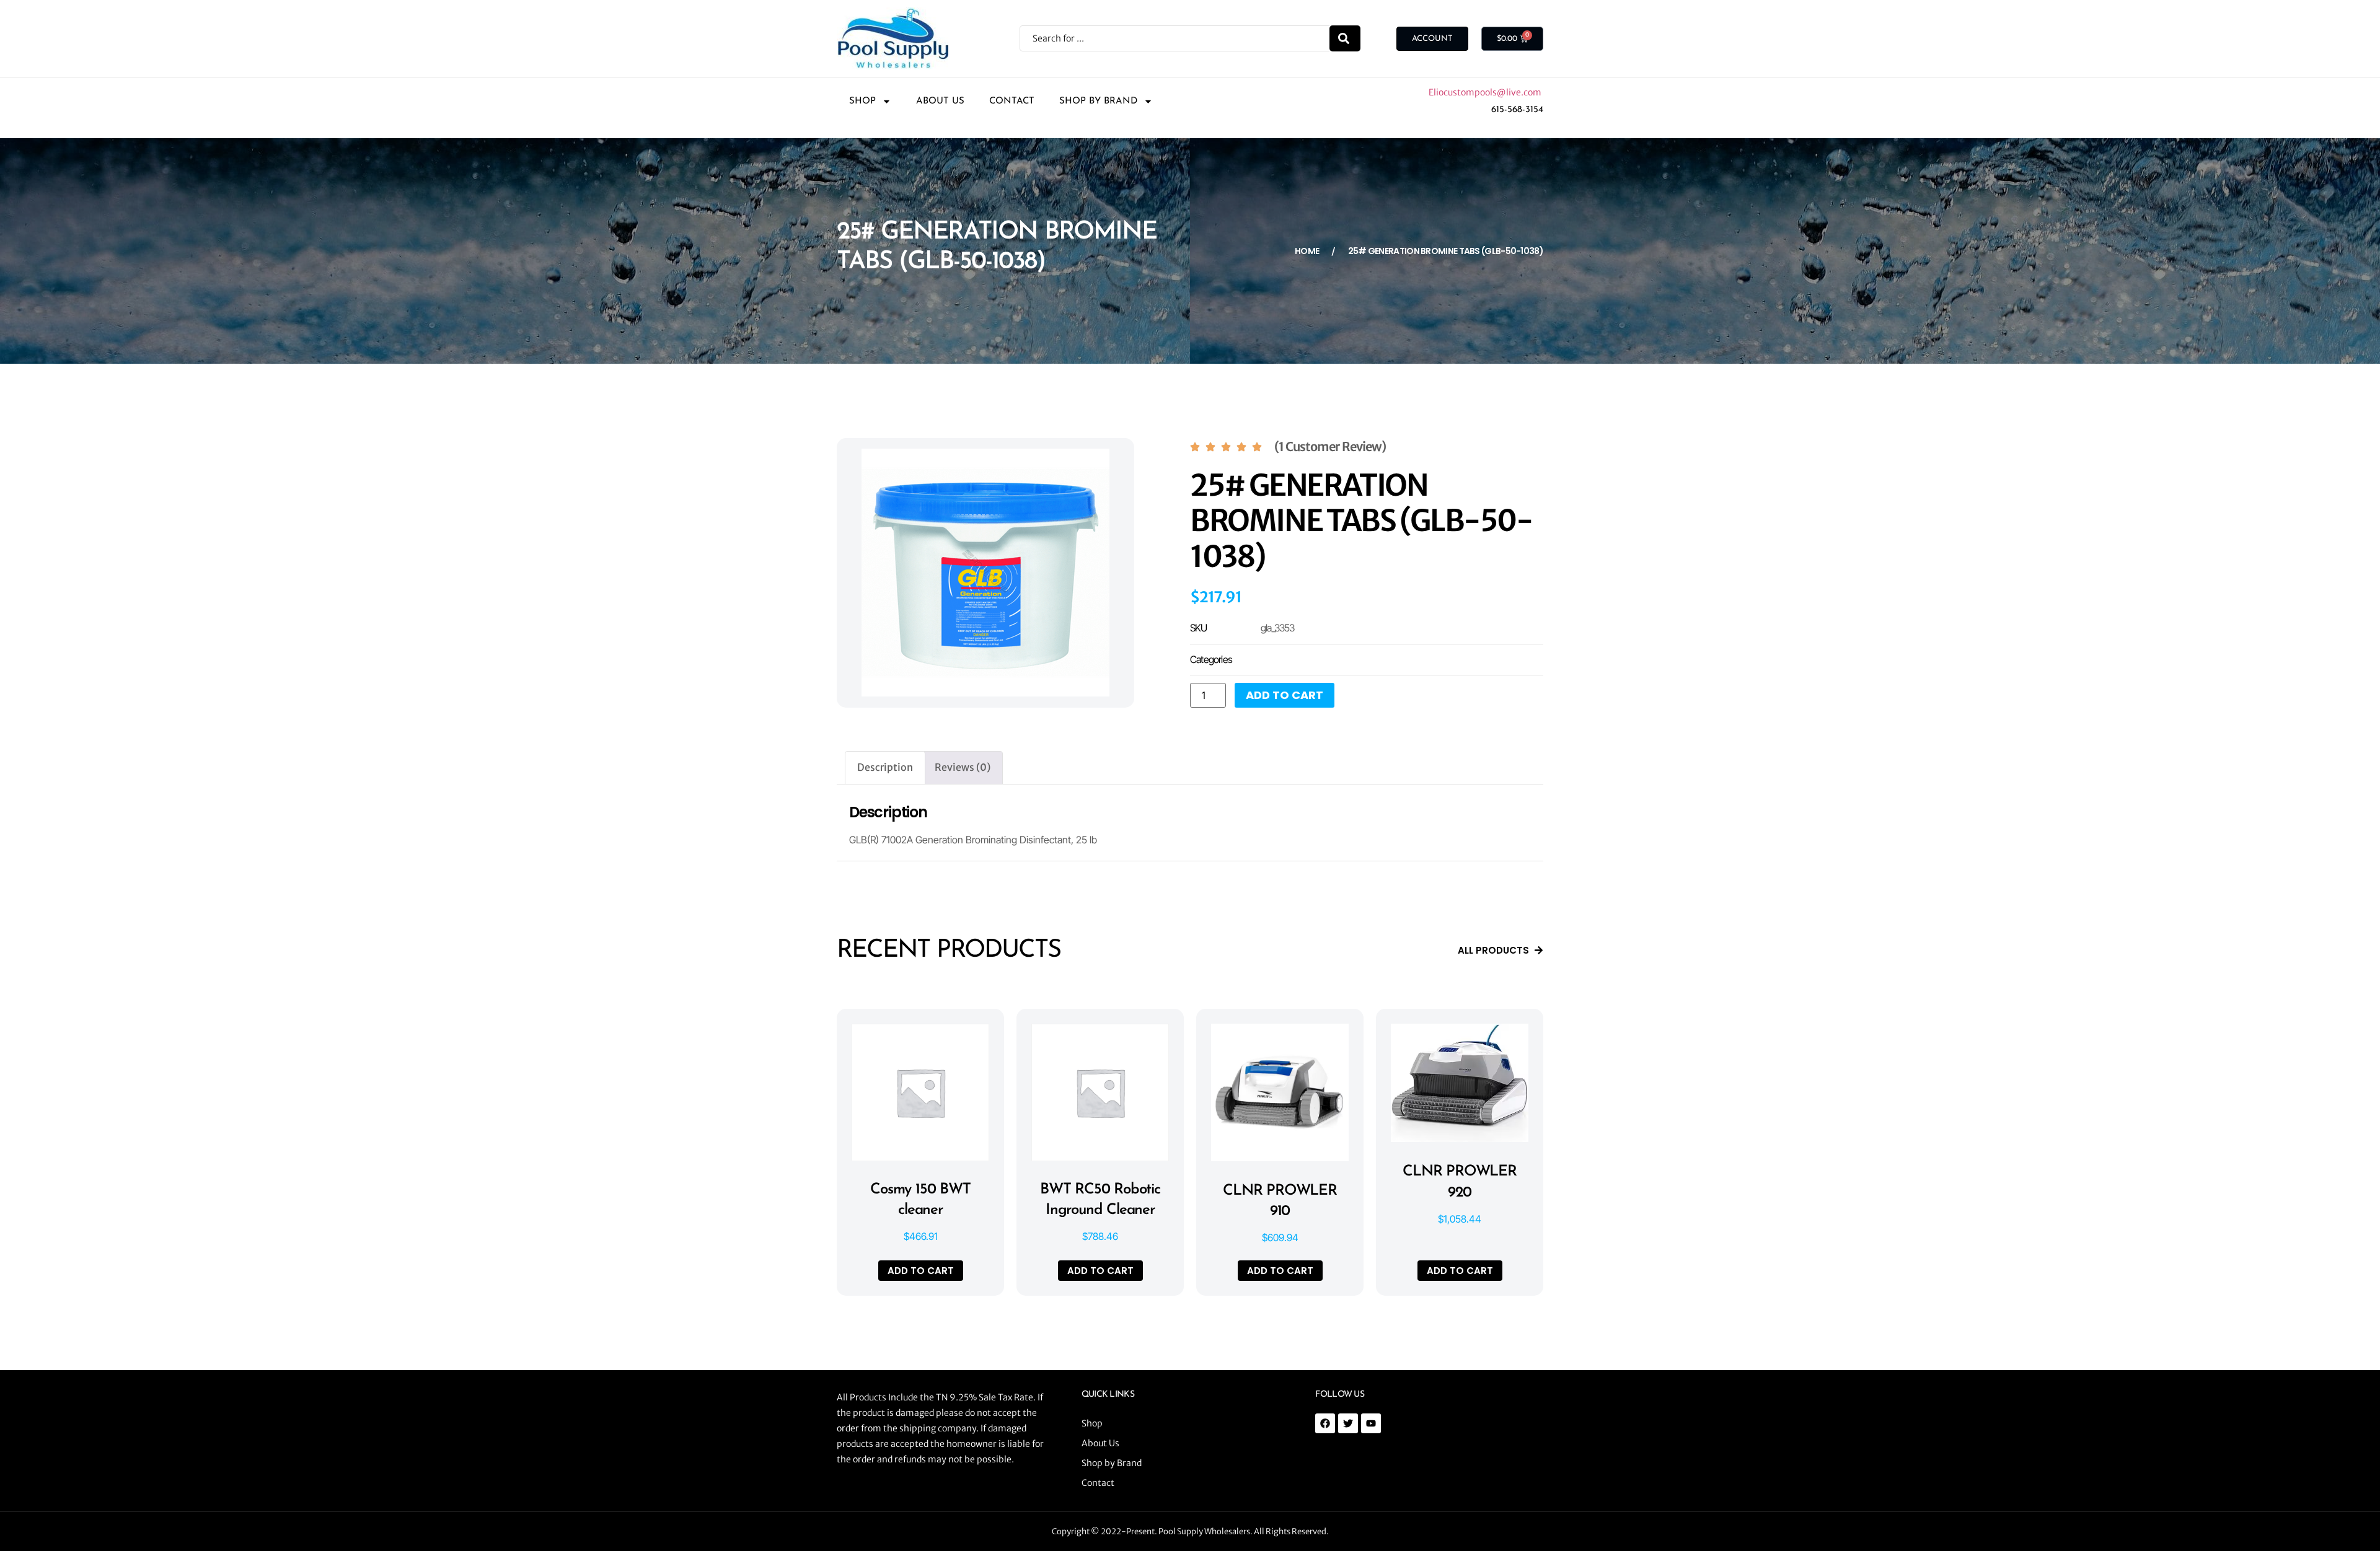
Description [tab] (885, 767)
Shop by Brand (1098, 101)
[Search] (1345, 38)
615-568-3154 (1517, 110)
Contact (1012, 101)
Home (1307, 251)
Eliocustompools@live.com (1486, 92)
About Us (940, 101)
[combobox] (1175, 38)
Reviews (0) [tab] (963, 767)
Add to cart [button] (921, 1271)
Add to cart (1285, 695)
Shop (862, 101)
